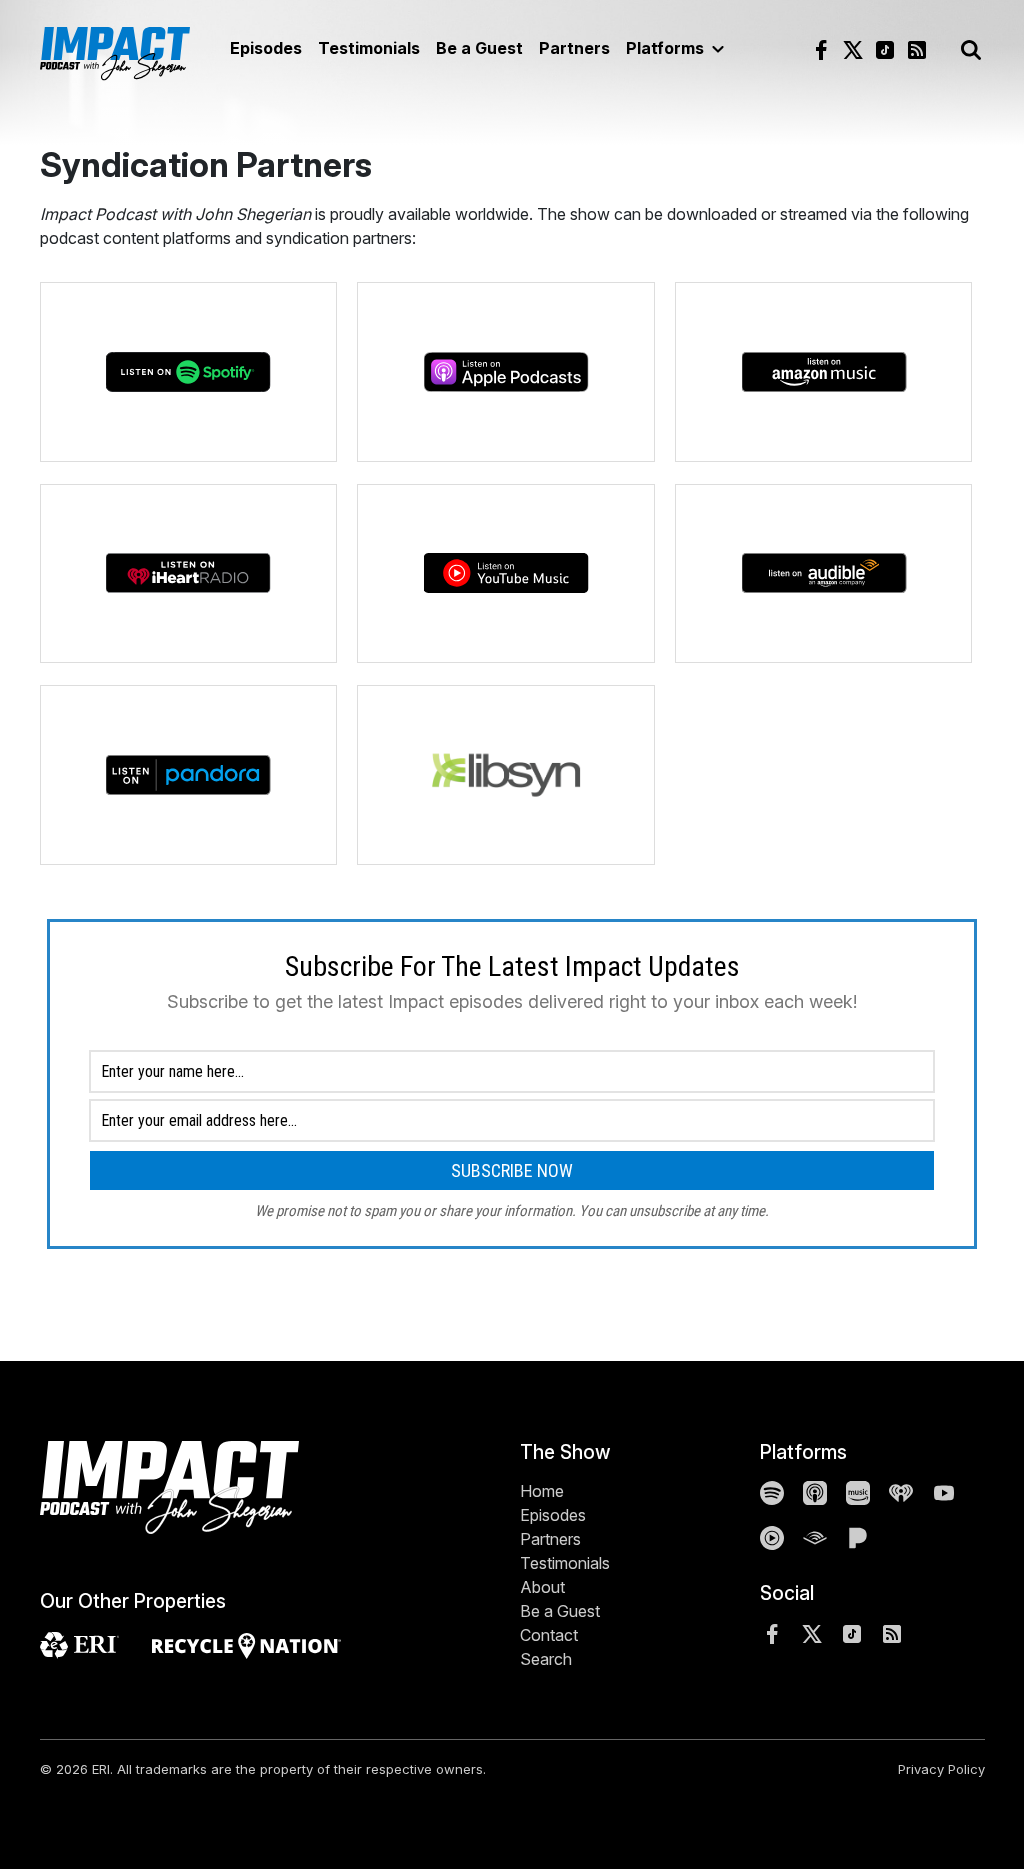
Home (542, 1491)
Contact (549, 1635)
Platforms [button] (667, 48)
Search (546, 1659)
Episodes (266, 48)
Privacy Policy (941, 1769)
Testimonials (369, 48)
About (542, 1587)
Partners (574, 48)
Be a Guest (479, 48)
